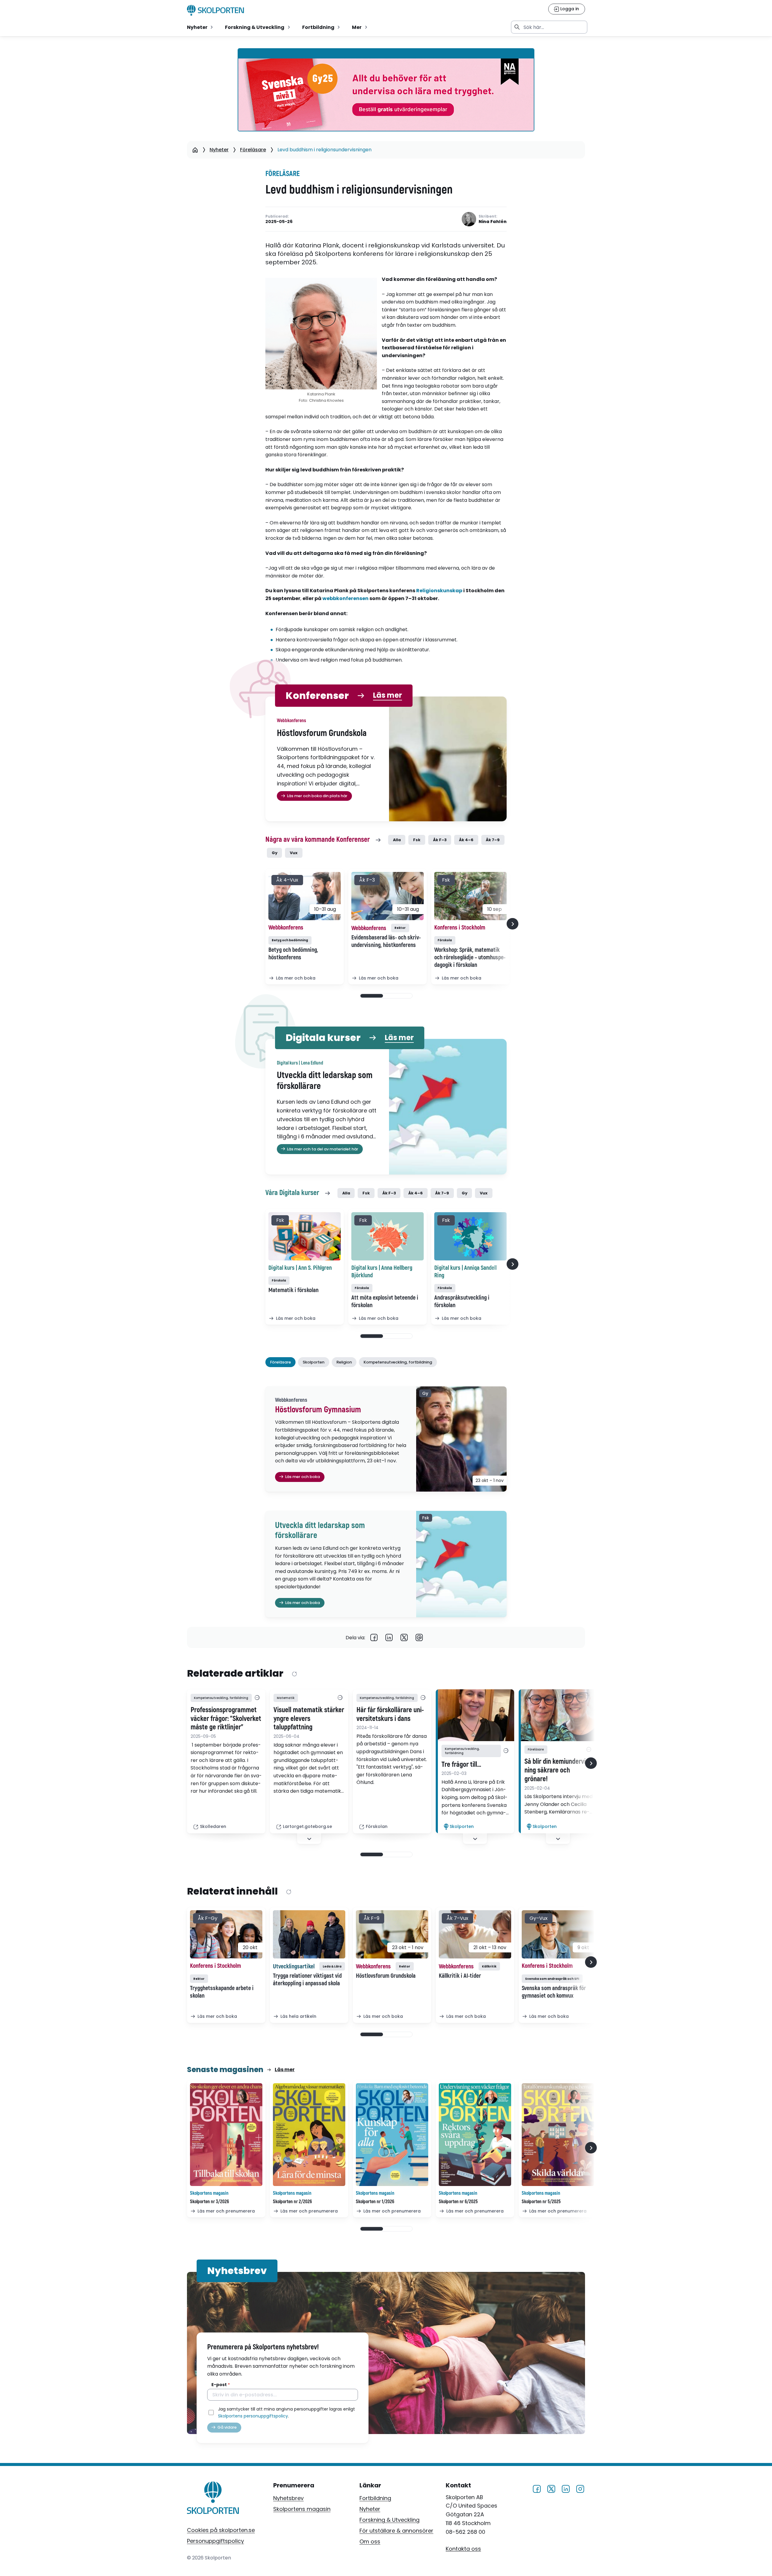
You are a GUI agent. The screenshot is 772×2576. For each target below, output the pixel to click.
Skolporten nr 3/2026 (209, 2202)
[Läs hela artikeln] (309, 1934)
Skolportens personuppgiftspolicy (253, 2416)
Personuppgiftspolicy (215, 2541)
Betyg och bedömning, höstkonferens (293, 954)
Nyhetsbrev (288, 2498)
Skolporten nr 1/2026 (375, 2202)
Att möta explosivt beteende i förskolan (385, 1301)
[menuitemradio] (201, 27)
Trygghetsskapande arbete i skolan (222, 1992)
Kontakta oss (463, 2548)
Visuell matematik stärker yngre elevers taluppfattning (309, 1719)
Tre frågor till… (461, 1765)
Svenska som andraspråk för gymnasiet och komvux (554, 1992)
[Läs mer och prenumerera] (226, 2135)
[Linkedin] (389, 1637)
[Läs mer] (475, 1715)
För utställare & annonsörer (396, 2531)
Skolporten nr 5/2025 (541, 2202)
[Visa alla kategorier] (257, 1698)
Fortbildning (375, 2498)
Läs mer (388, 695)
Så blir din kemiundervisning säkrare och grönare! (558, 1770)
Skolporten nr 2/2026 (292, 2202)
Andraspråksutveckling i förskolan (462, 1301)
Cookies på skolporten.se (221, 2530)
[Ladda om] (294, 1674)
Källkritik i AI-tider (460, 1976)
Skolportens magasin (302, 2509)
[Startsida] (195, 150)
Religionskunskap (439, 591)
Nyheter (219, 150)
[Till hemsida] (213, 2499)
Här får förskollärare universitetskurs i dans (390, 1714)
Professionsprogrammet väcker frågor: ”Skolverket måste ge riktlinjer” (226, 1719)
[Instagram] (580, 2488)
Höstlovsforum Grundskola (386, 1976)
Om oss (370, 2541)
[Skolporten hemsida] (215, 10)
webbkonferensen (345, 598)
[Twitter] (404, 1637)
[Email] (419, 1637)
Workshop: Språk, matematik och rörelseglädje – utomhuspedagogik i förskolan (470, 957)
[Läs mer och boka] (305, 896)
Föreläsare (253, 150)
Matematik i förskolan (293, 1290)
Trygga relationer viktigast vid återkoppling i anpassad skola (307, 1980)
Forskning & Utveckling (389, 2520)
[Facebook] (374, 1637)
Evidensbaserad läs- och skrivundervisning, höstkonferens (386, 941)
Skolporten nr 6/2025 (458, 2202)
